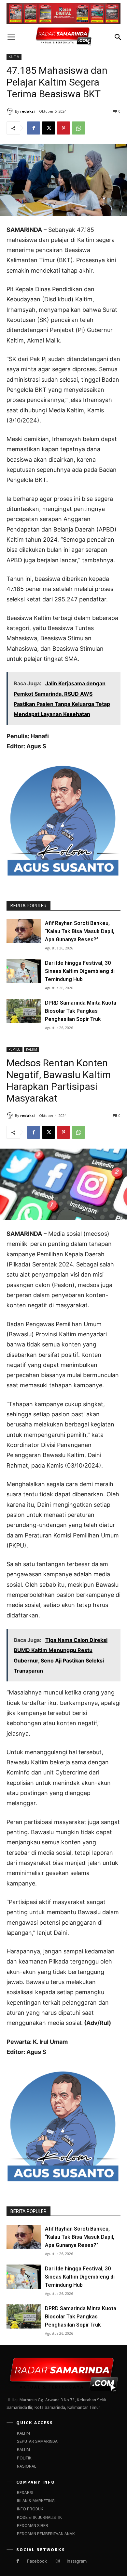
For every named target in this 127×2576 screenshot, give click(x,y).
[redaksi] (11, 111)
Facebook (37, 2561)
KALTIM (14, 57)
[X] (49, 128)
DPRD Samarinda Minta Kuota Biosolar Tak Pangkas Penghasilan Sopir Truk (81, 1011)
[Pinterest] (63, 128)
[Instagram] (57, 2561)
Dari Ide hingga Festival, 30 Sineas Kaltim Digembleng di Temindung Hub (80, 971)
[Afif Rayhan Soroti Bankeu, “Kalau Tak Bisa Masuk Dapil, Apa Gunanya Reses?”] (24, 931)
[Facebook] (34, 128)
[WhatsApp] (78, 128)
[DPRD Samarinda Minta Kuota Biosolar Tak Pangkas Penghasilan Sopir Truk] (24, 1011)
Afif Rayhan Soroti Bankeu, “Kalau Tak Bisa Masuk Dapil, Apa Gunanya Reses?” (80, 931)
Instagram (77, 2561)
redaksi (28, 111)
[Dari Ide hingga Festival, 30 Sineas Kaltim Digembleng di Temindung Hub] (24, 971)
